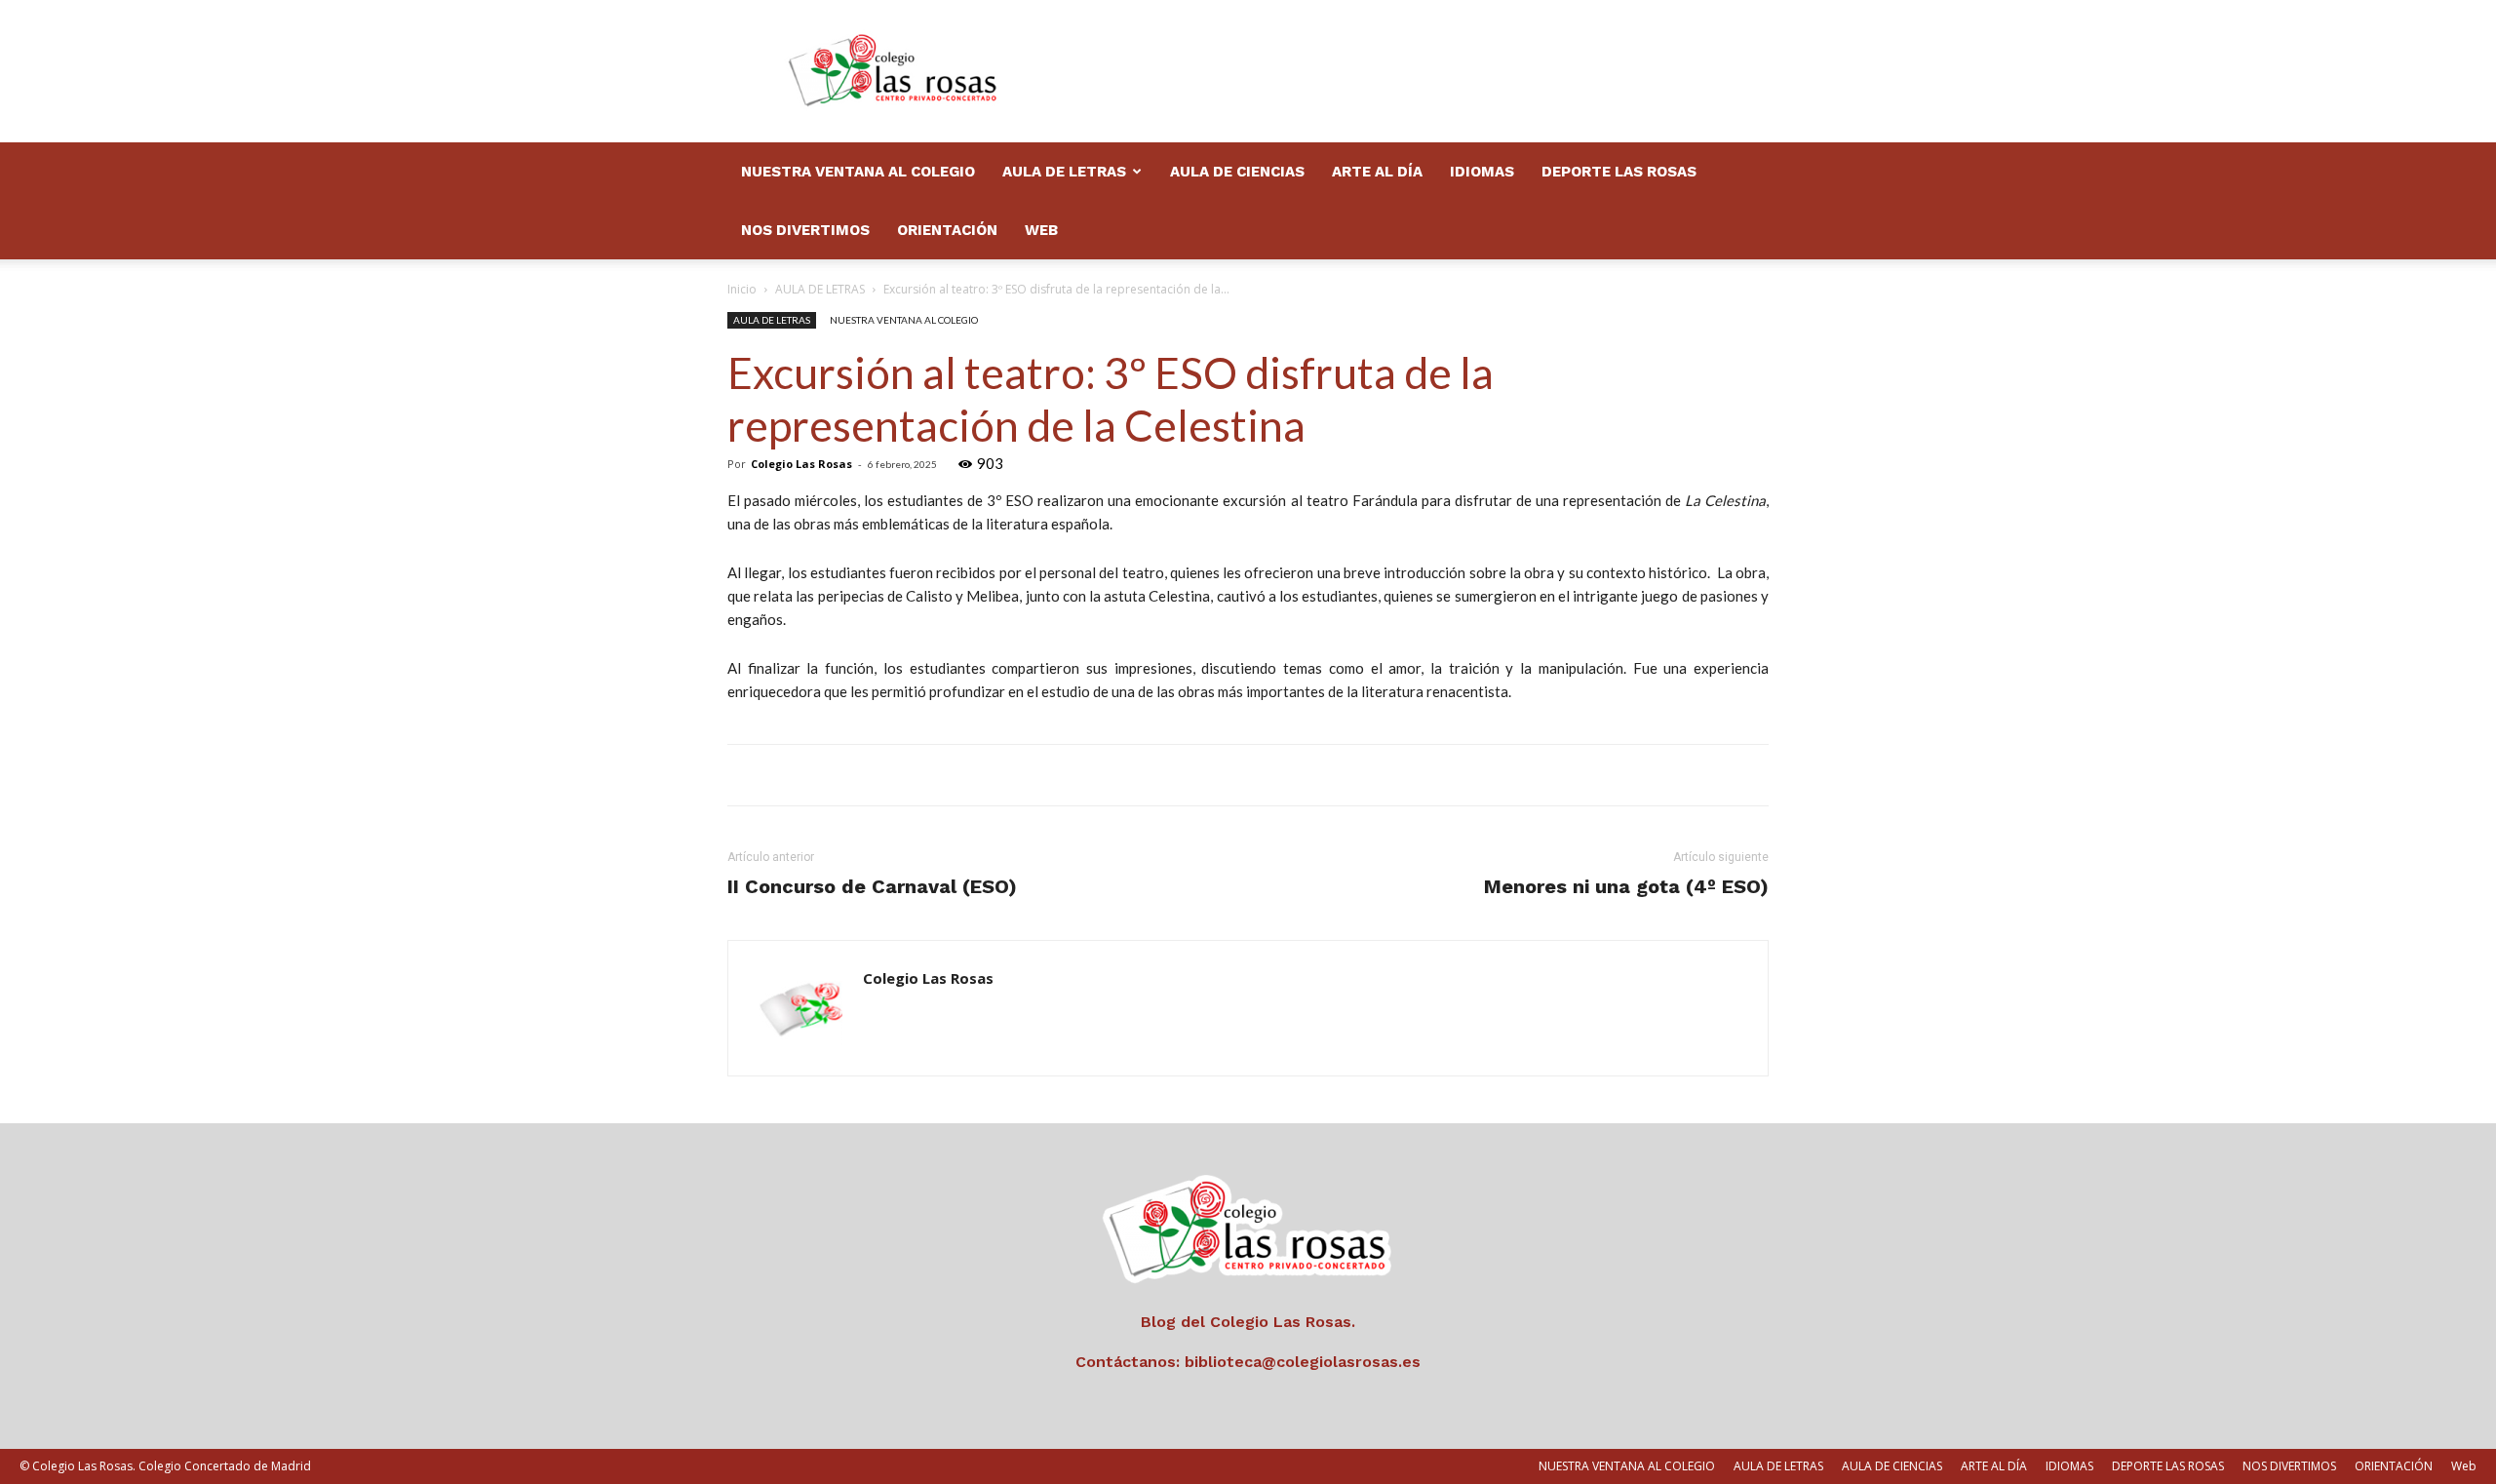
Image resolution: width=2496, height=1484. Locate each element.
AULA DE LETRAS (1064, 172)
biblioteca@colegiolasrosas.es (1303, 1362)
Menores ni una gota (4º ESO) (1626, 886)
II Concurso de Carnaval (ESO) (872, 886)
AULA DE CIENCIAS (1237, 172)
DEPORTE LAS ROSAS (1619, 172)
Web (1041, 230)
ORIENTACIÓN (947, 230)
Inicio (742, 289)
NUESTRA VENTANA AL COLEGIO (858, 172)
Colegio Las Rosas (801, 464)
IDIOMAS (1482, 172)
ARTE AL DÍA (1377, 172)
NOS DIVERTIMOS (805, 230)
